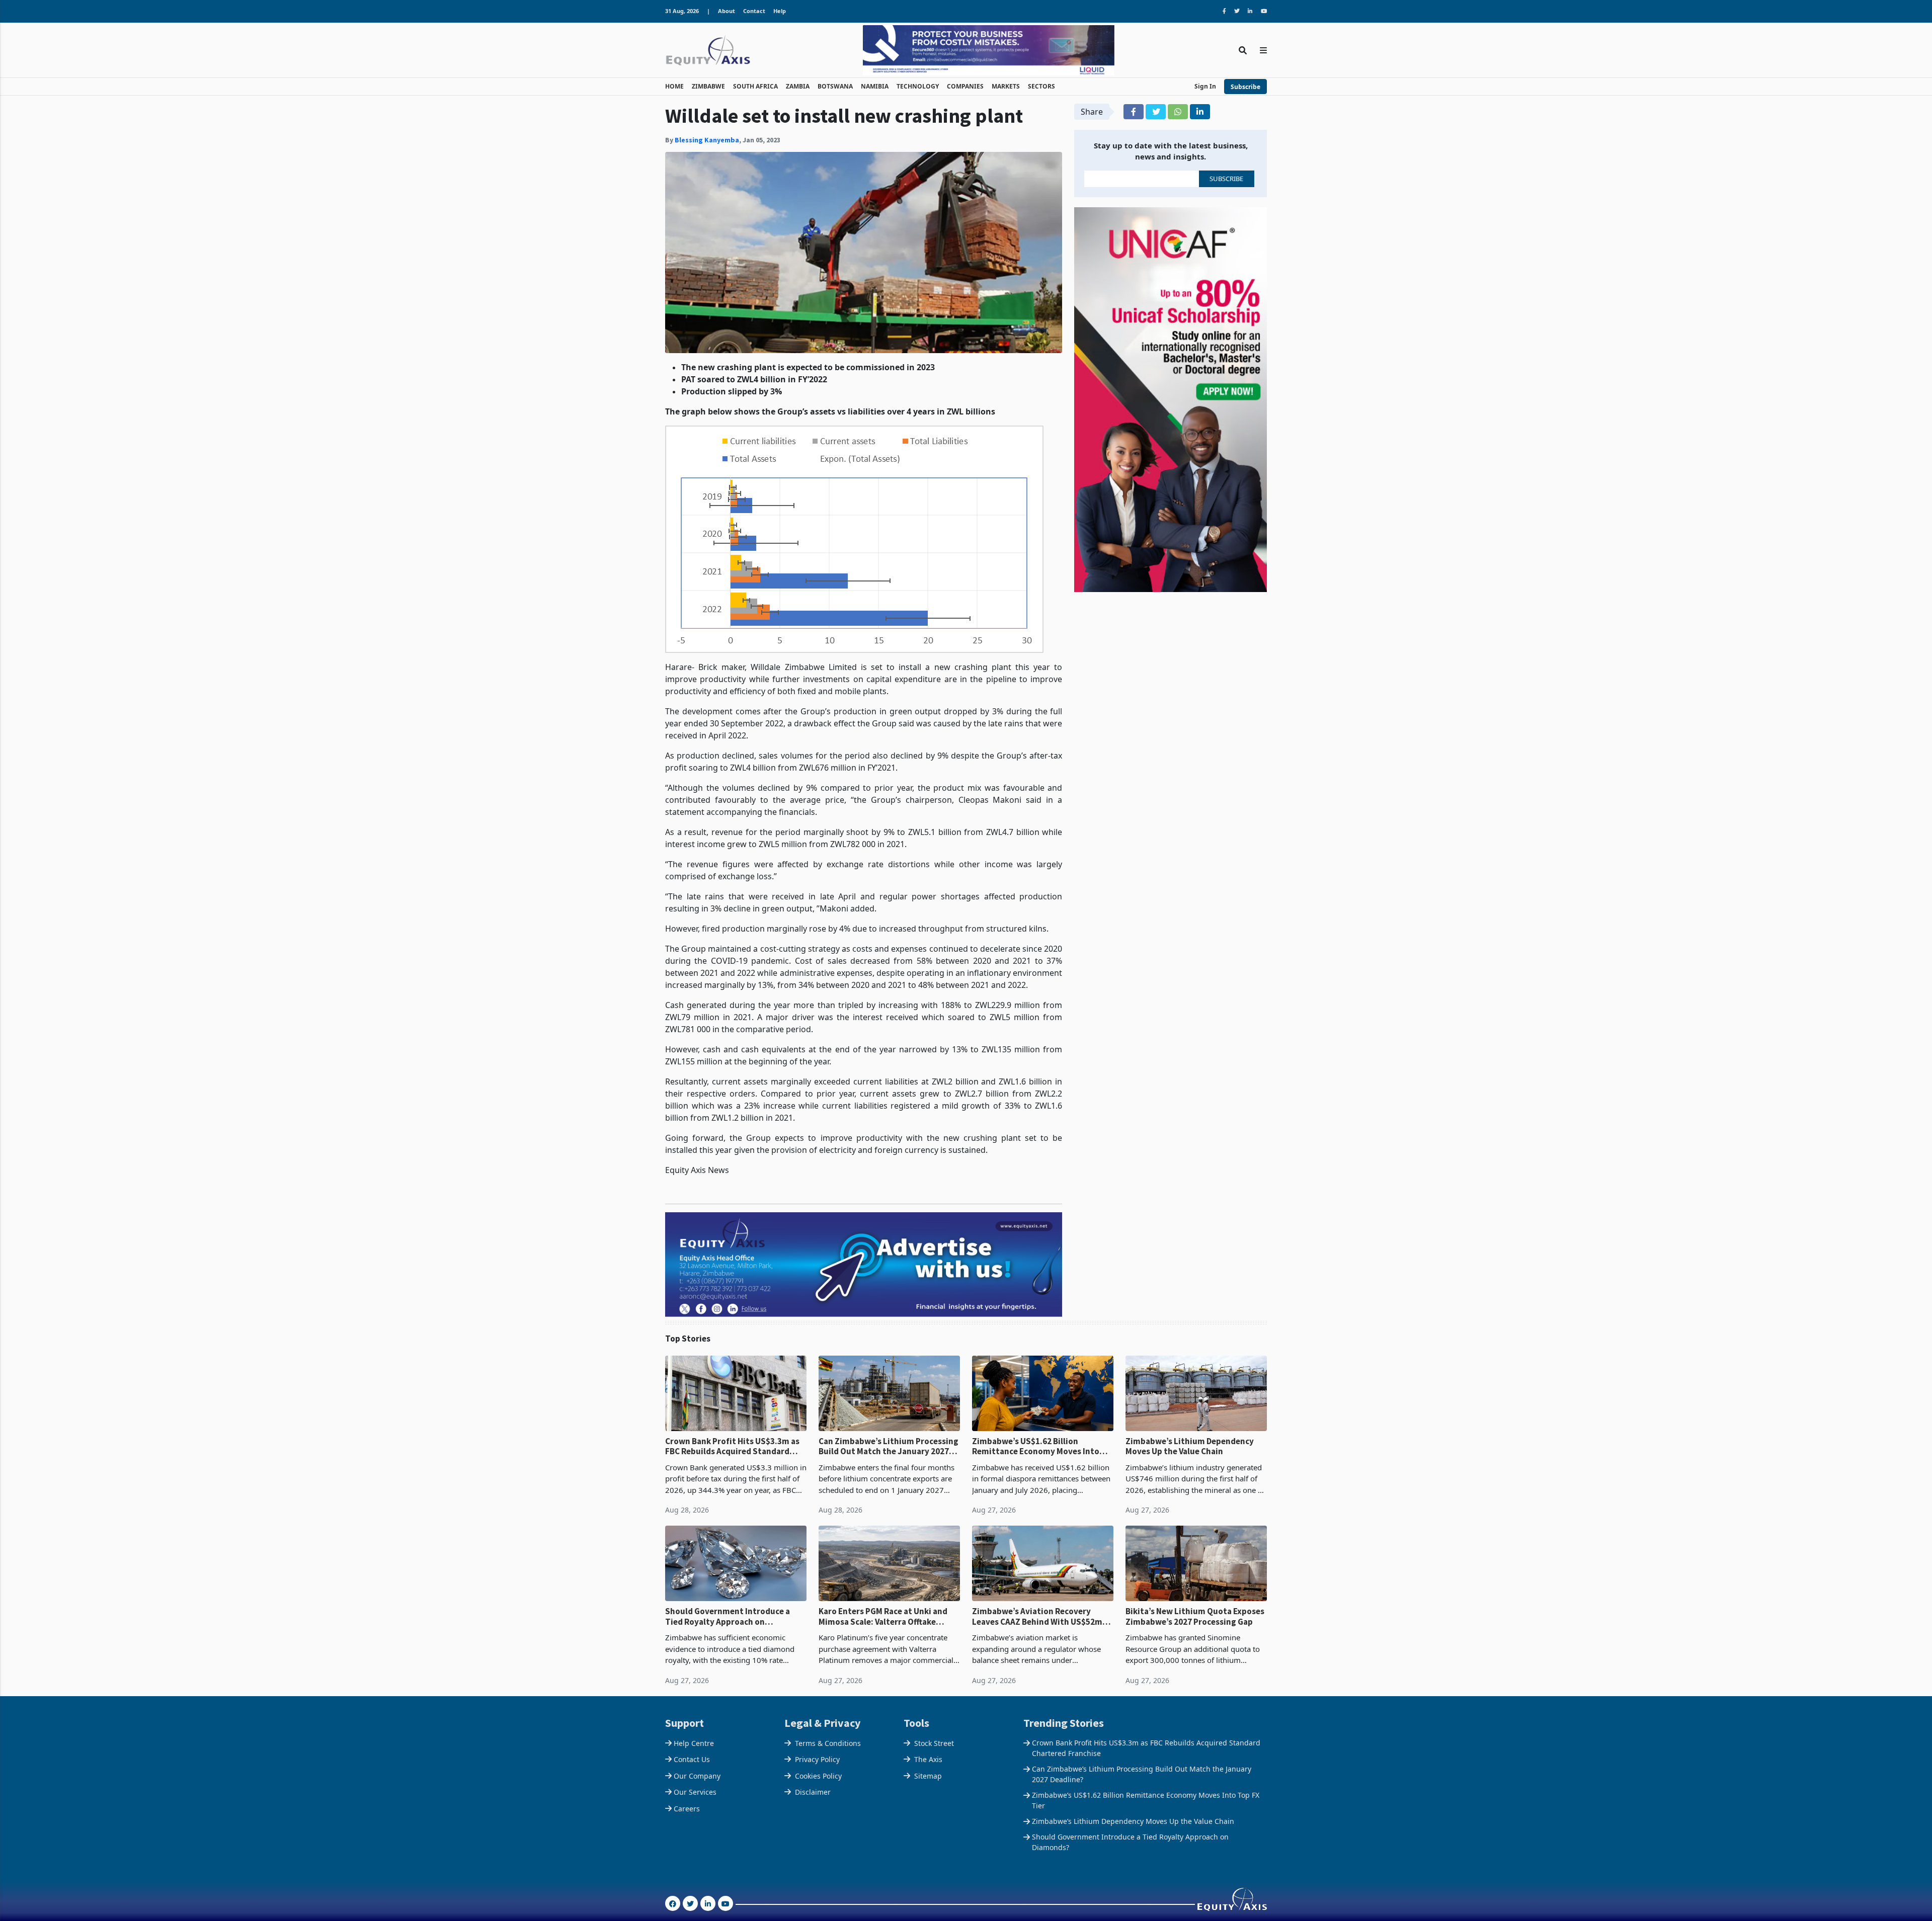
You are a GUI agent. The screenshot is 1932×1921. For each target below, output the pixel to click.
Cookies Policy (818, 1776)
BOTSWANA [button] (835, 86)
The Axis (928, 1759)
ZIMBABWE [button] (708, 86)
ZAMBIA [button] (798, 86)
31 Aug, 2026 (682, 11)
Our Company (697, 1776)
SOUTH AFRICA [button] (755, 86)
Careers (687, 1809)
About (727, 11)
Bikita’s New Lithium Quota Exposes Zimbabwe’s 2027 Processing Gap (1195, 1616)
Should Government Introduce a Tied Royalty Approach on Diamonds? (728, 1616)
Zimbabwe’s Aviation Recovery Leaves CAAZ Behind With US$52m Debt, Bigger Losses (1037, 1616)
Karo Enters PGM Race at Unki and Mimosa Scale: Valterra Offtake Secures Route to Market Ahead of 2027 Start (884, 1616)
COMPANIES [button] (965, 86)
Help (780, 11)
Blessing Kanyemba (707, 140)
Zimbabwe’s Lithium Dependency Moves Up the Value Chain (1190, 1446)
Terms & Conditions (828, 1743)
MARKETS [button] (1006, 86)
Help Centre (694, 1743)
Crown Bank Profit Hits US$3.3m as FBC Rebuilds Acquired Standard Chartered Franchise (732, 1446)
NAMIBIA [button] (875, 86)
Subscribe (1245, 87)
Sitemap (928, 1776)
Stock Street (934, 1743)
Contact (754, 11)
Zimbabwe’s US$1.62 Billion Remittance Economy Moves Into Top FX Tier (1036, 1446)
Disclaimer (813, 1792)
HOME (674, 86)
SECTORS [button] (1041, 86)
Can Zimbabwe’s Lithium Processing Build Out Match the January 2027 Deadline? (889, 1446)
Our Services (695, 1792)
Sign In (1205, 86)
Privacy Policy (817, 1759)
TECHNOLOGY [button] (918, 86)
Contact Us (692, 1759)
